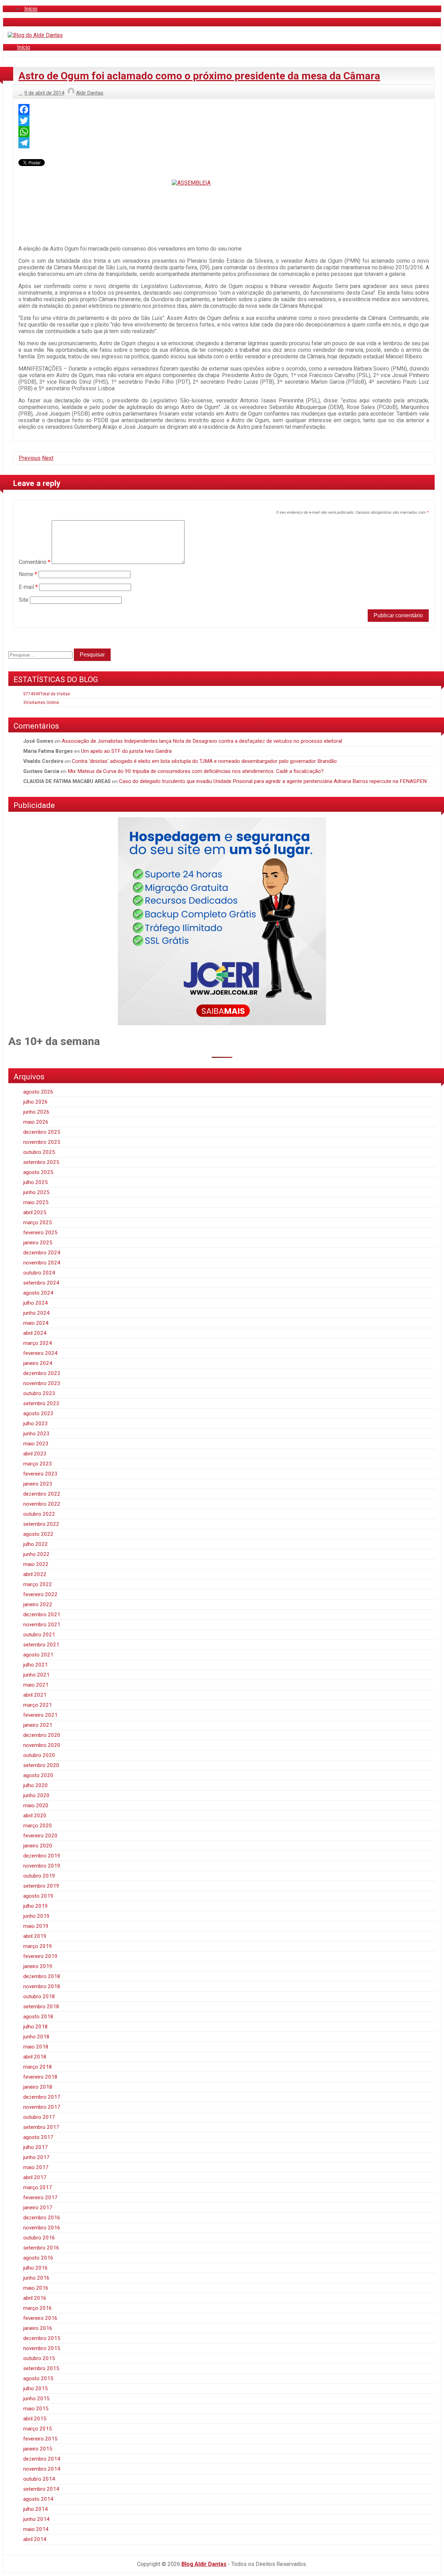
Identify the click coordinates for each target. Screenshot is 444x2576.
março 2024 (38, 1343)
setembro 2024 (41, 1283)
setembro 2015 (41, 2368)
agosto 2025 (38, 1172)
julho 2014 (36, 2509)
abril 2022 (35, 1574)
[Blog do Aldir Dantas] (35, 35)
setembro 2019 (41, 1886)
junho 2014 (36, 2519)
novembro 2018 (42, 1986)
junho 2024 (36, 1313)
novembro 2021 (42, 1625)
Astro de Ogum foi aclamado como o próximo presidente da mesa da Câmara (199, 76)
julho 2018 (36, 2027)
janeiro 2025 (38, 1243)
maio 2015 (36, 2409)
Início (31, 9)
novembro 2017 (42, 2107)
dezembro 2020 (42, 1735)
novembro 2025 (42, 1142)
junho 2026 (36, 1112)
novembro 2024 (42, 1263)
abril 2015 (35, 2419)
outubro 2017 (39, 2117)
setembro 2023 (41, 1403)
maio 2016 (36, 2288)
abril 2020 (35, 1816)
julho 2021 (36, 1665)
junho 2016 (36, 2278)
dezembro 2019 (42, 1856)
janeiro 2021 (38, 1725)
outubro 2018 (39, 1996)
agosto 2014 (38, 2499)
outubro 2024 (39, 1273)
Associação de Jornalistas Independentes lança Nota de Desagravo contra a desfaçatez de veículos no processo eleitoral (202, 741)
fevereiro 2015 (40, 2439)
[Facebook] (224, 110)
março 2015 (38, 2429)
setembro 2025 (41, 1162)
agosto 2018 (38, 2017)
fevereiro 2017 (40, 2198)
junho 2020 (36, 1795)
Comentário (35, 562)
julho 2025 (36, 1182)
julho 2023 (36, 1424)
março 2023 (38, 1464)
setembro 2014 (41, 2489)
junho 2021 (36, 1675)
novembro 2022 (42, 1504)
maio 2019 (36, 1926)
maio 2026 (36, 1122)
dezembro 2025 (42, 1132)
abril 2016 (35, 2298)
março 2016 (38, 2308)
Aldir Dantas (90, 93)
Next (48, 458)
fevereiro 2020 (40, 1836)
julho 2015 (36, 2388)
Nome (28, 574)
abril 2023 (35, 1454)
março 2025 (38, 1222)
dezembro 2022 (42, 1494)
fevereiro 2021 (40, 1715)
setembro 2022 (41, 1524)
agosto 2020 (38, 1775)
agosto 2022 (38, 1534)
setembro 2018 (41, 2007)
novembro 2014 (42, 2469)
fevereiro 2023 (40, 1474)
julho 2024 (36, 1303)
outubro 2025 (39, 1152)
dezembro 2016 (42, 2218)
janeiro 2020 (38, 1846)
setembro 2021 (41, 1645)
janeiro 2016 (38, 2328)
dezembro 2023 (42, 1373)
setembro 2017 (41, 2127)
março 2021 (38, 1705)
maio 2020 (36, 1805)
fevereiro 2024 (40, 1353)
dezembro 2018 (42, 1976)
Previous (30, 458)
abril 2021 (35, 1695)
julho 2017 (36, 2147)
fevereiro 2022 (40, 1594)
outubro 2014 (39, 2479)
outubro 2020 (39, 1755)
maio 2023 (36, 1444)
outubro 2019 (39, 1876)
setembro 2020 (41, 1765)
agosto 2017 (38, 2137)
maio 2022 (36, 1564)
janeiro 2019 (38, 1966)
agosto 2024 (38, 1293)
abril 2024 (35, 1333)
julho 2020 (36, 1785)
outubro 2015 (39, 2358)
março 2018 (38, 2067)
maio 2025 (36, 1202)
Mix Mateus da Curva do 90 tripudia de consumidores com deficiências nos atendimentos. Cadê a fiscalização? (196, 771)
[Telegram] (224, 143)
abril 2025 (35, 1212)
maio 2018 (36, 2047)
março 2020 (38, 1826)
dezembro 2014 (42, 2459)
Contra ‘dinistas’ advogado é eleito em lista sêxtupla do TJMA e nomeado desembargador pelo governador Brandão (204, 761)
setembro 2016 (41, 2248)
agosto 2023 (38, 1413)
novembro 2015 (42, 2348)
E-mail (28, 587)
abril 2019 (35, 1936)
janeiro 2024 (38, 1363)
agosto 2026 (38, 1092)
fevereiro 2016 (40, 2318)
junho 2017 (36, 2157)
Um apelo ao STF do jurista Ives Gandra (126, 751)
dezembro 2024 (42, 1253)
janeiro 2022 (38, 1604)
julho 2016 (36, 2268)
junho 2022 (36, 1554)
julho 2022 (36, 1544)
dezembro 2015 (42, 2338)
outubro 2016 (39, 2238)
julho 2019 (36, 1906)
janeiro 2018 (38, 2087)
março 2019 (38, 1946)
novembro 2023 (42, 1383)
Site (24, 600)
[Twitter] (224, 121)
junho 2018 (36, 2037)
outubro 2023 (39, 1393)
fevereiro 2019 (40, 1956)
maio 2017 (36, 2167)
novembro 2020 (42, 1745)
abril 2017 (35, 2177)
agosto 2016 (38, 2258)
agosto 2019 (38, 1896)
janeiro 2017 (38, 2208)
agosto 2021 (38, 1655)
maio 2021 (36, 1685)
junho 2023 (36, 1434)
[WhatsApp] (224, 132)
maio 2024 (36, 1323)
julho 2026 (36, 1102)
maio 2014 (36, 2529)
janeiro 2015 (38, 2449)
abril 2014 (35, 2539)
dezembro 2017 (42, 2097)
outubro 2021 (39, 1635)
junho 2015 (36, 2399)
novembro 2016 (42, 2228)
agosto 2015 (38, 2378)
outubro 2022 (39, 1514)
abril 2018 (35, 2057)
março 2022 (38, 1584)
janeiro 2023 (38, 1484)
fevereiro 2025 (40, 1233)
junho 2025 (36, 1192)
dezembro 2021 (42, 1615)
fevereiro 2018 (40, 2077)
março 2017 (38, 2187)
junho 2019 (36, 1916)
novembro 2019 (42, 1866)
